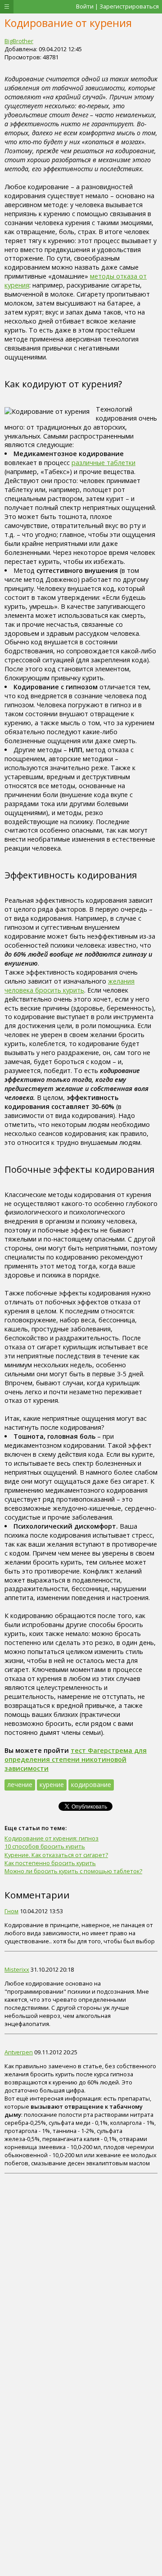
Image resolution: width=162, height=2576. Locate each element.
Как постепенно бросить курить (50, 1863)
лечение (20, 1785)
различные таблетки (103, 463)
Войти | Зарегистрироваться (117, 6)
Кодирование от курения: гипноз (52, 1838)
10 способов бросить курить (45, 1846)
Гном (11, 1911)
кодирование (91, 1785)
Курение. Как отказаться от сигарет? (56, 1855)
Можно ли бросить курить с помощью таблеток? (73, 1871)
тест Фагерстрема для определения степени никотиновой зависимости (76, 1759)
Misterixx (17, 1969)
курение (52, 1785)
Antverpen (19, 2052)
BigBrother (19, 41)
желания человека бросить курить (70, 986)
